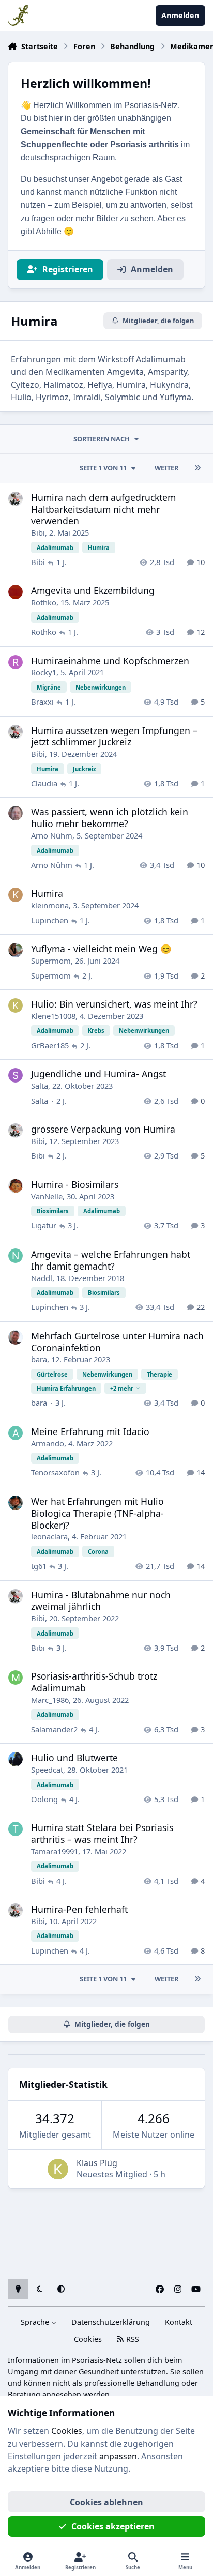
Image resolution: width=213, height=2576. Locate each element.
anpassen (118, 2456)
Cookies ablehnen (106, 2502)
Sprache (36, 2322)
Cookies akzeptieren (113, 2526)
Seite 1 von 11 (103, 468)
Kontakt (179, 2322)
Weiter (166, 468)
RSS (132, 2339)
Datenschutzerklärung (111, 2322)
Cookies (88, 2339)
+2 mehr (122, 1388)
